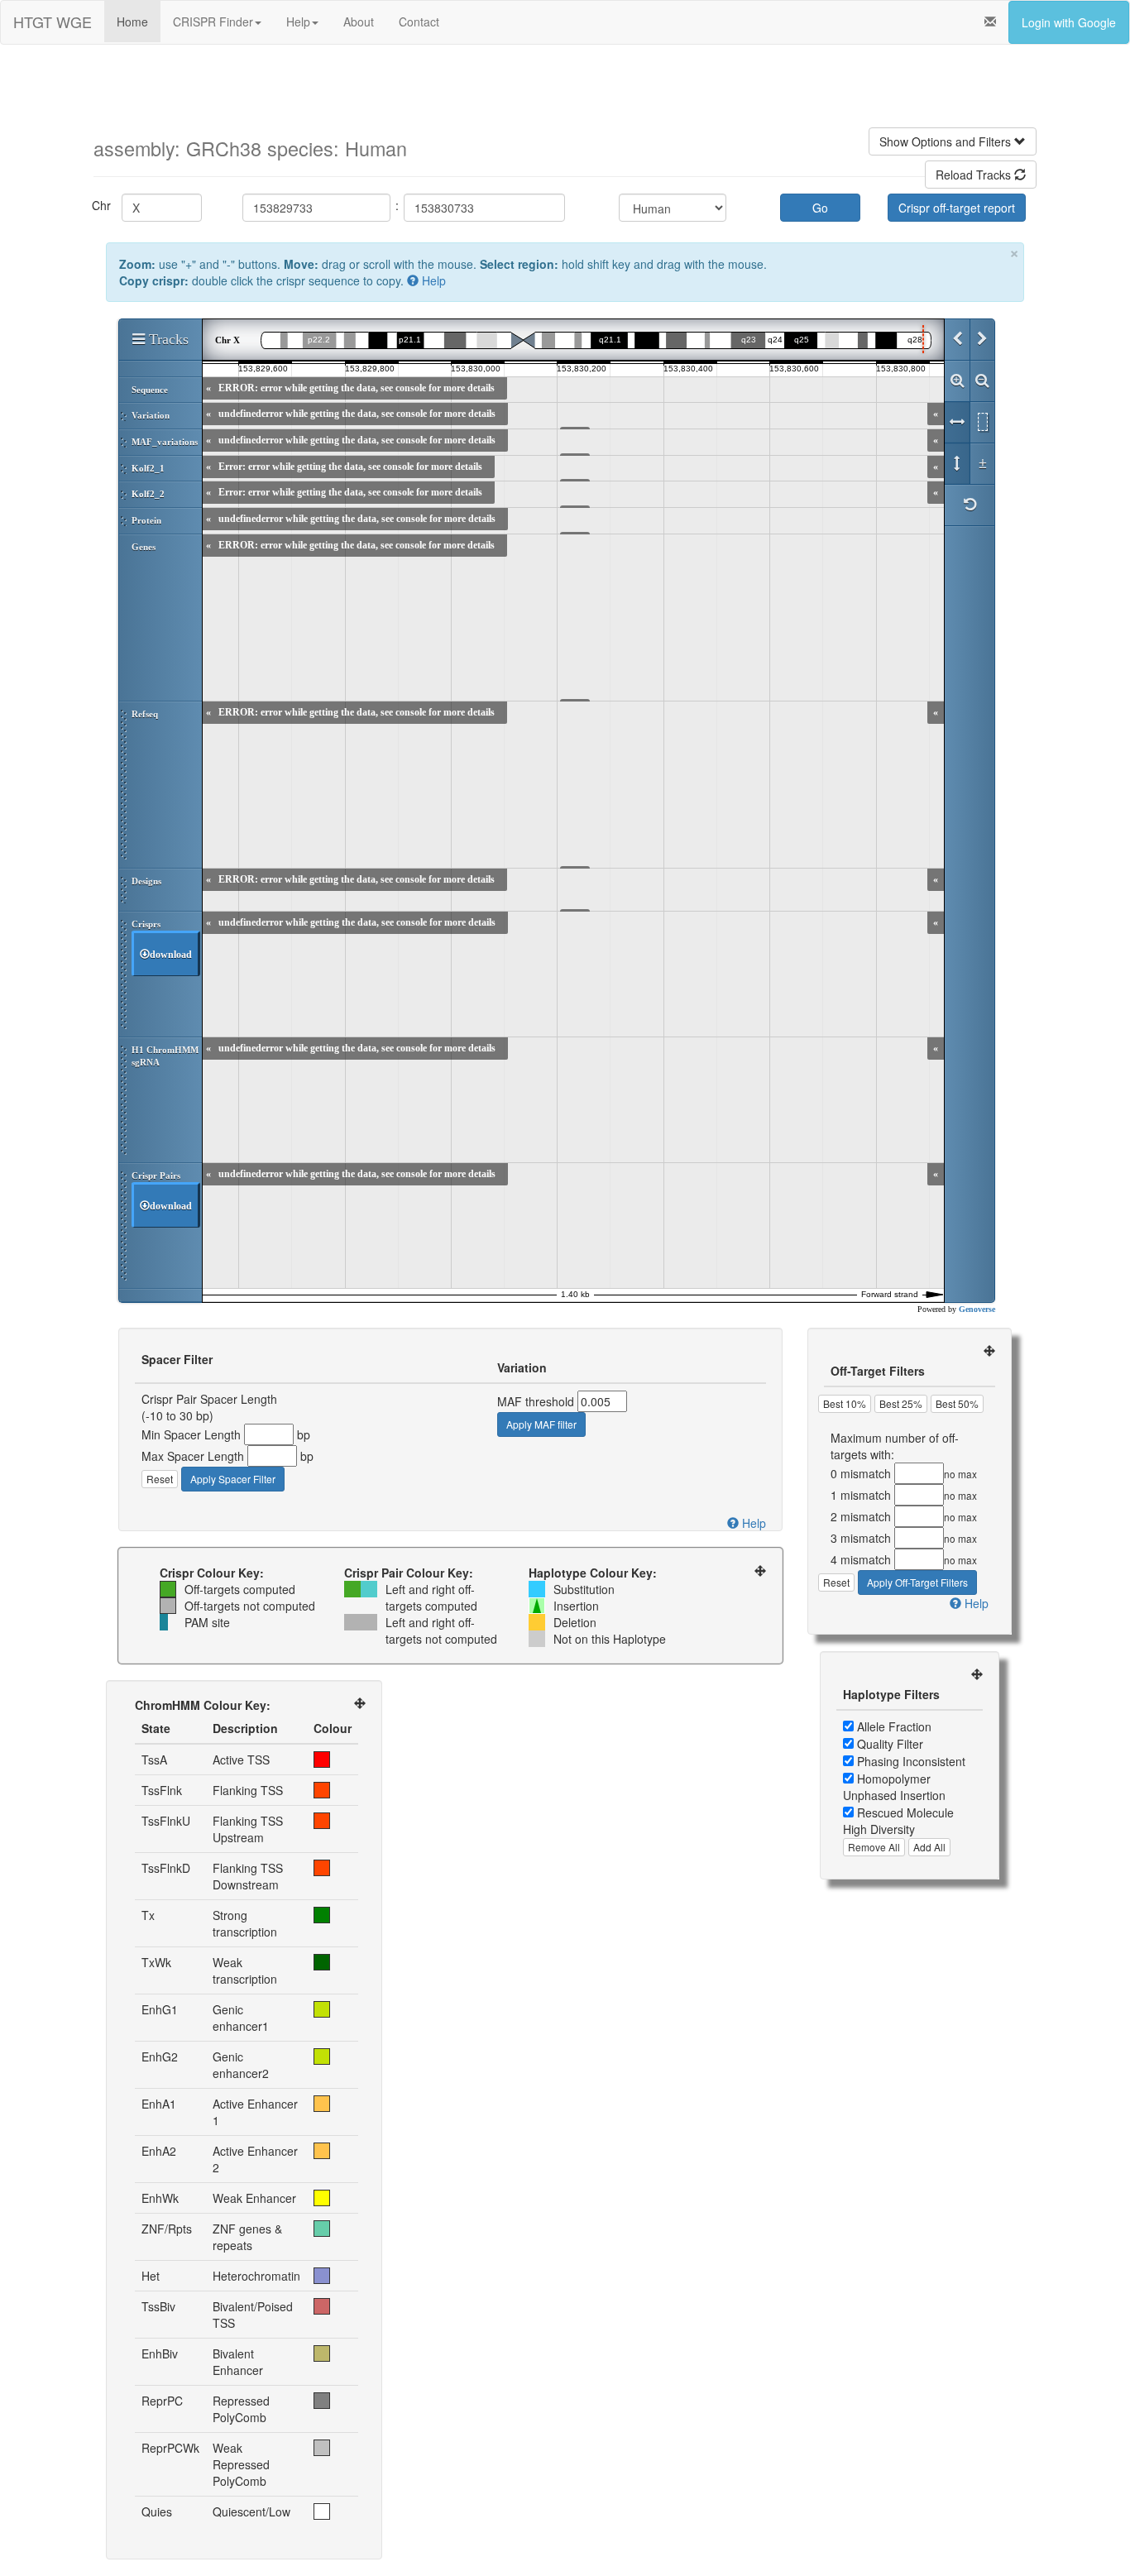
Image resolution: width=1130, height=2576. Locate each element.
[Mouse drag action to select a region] (982, 423)
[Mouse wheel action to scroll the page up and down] (957, 464)
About (359, 22)
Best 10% (845, 1403)
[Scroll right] (982, 340)
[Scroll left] (957, 340)
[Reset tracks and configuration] (970, 505)
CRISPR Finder (213, 22)
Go (820, 208)
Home (132, 22)
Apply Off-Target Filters (917, 1582)
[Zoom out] (982, 381)
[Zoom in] (957, 381)
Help (298, 22)
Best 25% (901, 1403)
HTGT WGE (53, 22)
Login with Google (1069, 22)
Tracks (167, 339)
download (171, 955)
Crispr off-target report (957, 208)
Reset (160, 1479)
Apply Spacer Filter (233, 1479)
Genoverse (977, 1309)
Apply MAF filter (541, 1424)
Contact (419, 22)
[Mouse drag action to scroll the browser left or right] (957, 423)
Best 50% (957, 1403)
